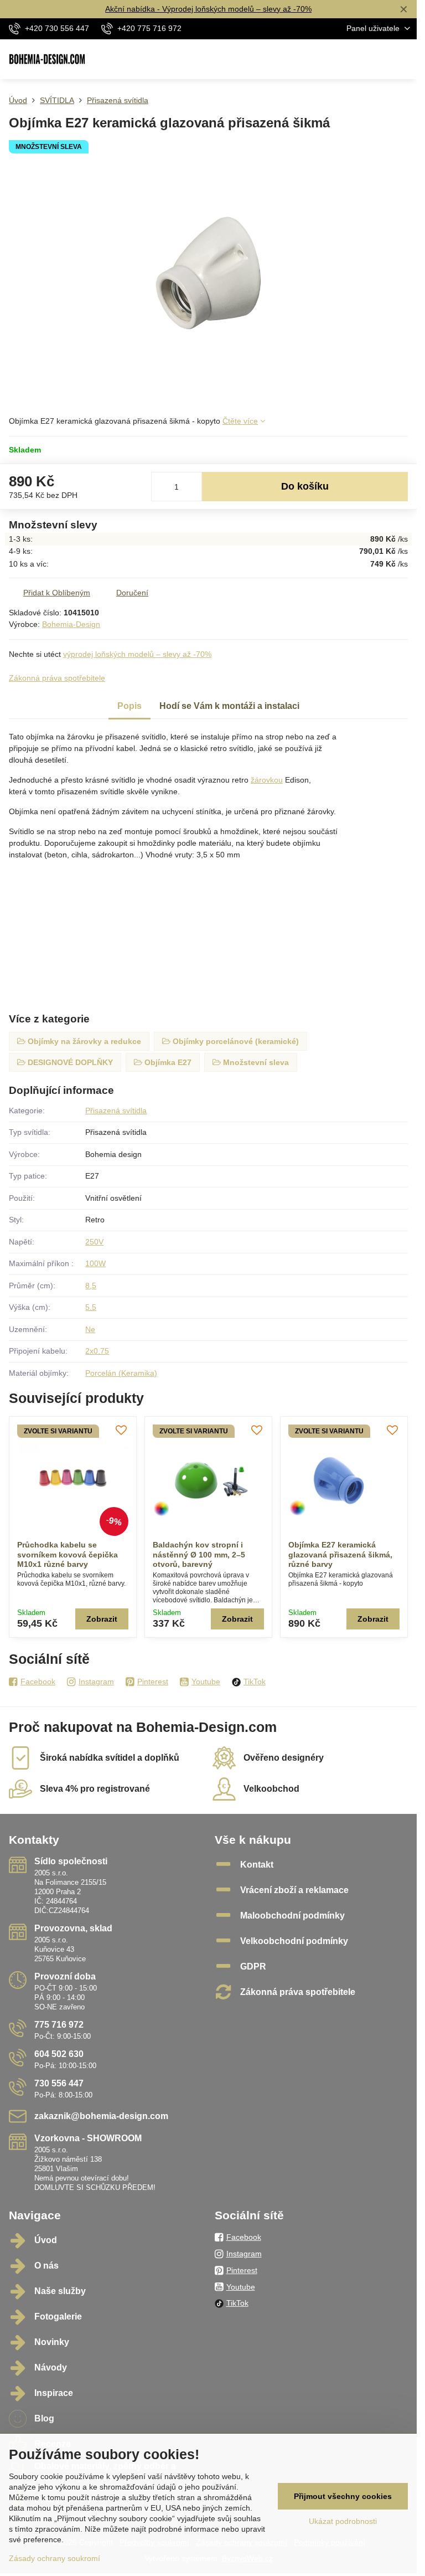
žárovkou (267, 780)
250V (94, 1242)
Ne (90, 1329)
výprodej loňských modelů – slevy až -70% (137, 654)
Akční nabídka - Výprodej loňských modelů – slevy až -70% (208, 9)
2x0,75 (97, 1351)
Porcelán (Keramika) (121, 1373)
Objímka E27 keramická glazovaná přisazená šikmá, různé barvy (340, 1554)
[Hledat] (350, 59)
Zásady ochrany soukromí (55, 2558)
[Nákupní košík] (377, 59)
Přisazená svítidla (116, 1110)
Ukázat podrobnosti (343, 2521)
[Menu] (403, 59)
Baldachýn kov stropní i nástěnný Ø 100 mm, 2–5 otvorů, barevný (199, 1554)
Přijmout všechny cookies (343, 2496)
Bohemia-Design (71, 624)
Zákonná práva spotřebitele (57, 678)
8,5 (91, 1286)
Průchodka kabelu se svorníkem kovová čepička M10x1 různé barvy (68, 1554)
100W (95, 1263)
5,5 (91, 1307)
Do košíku (305, 486)
